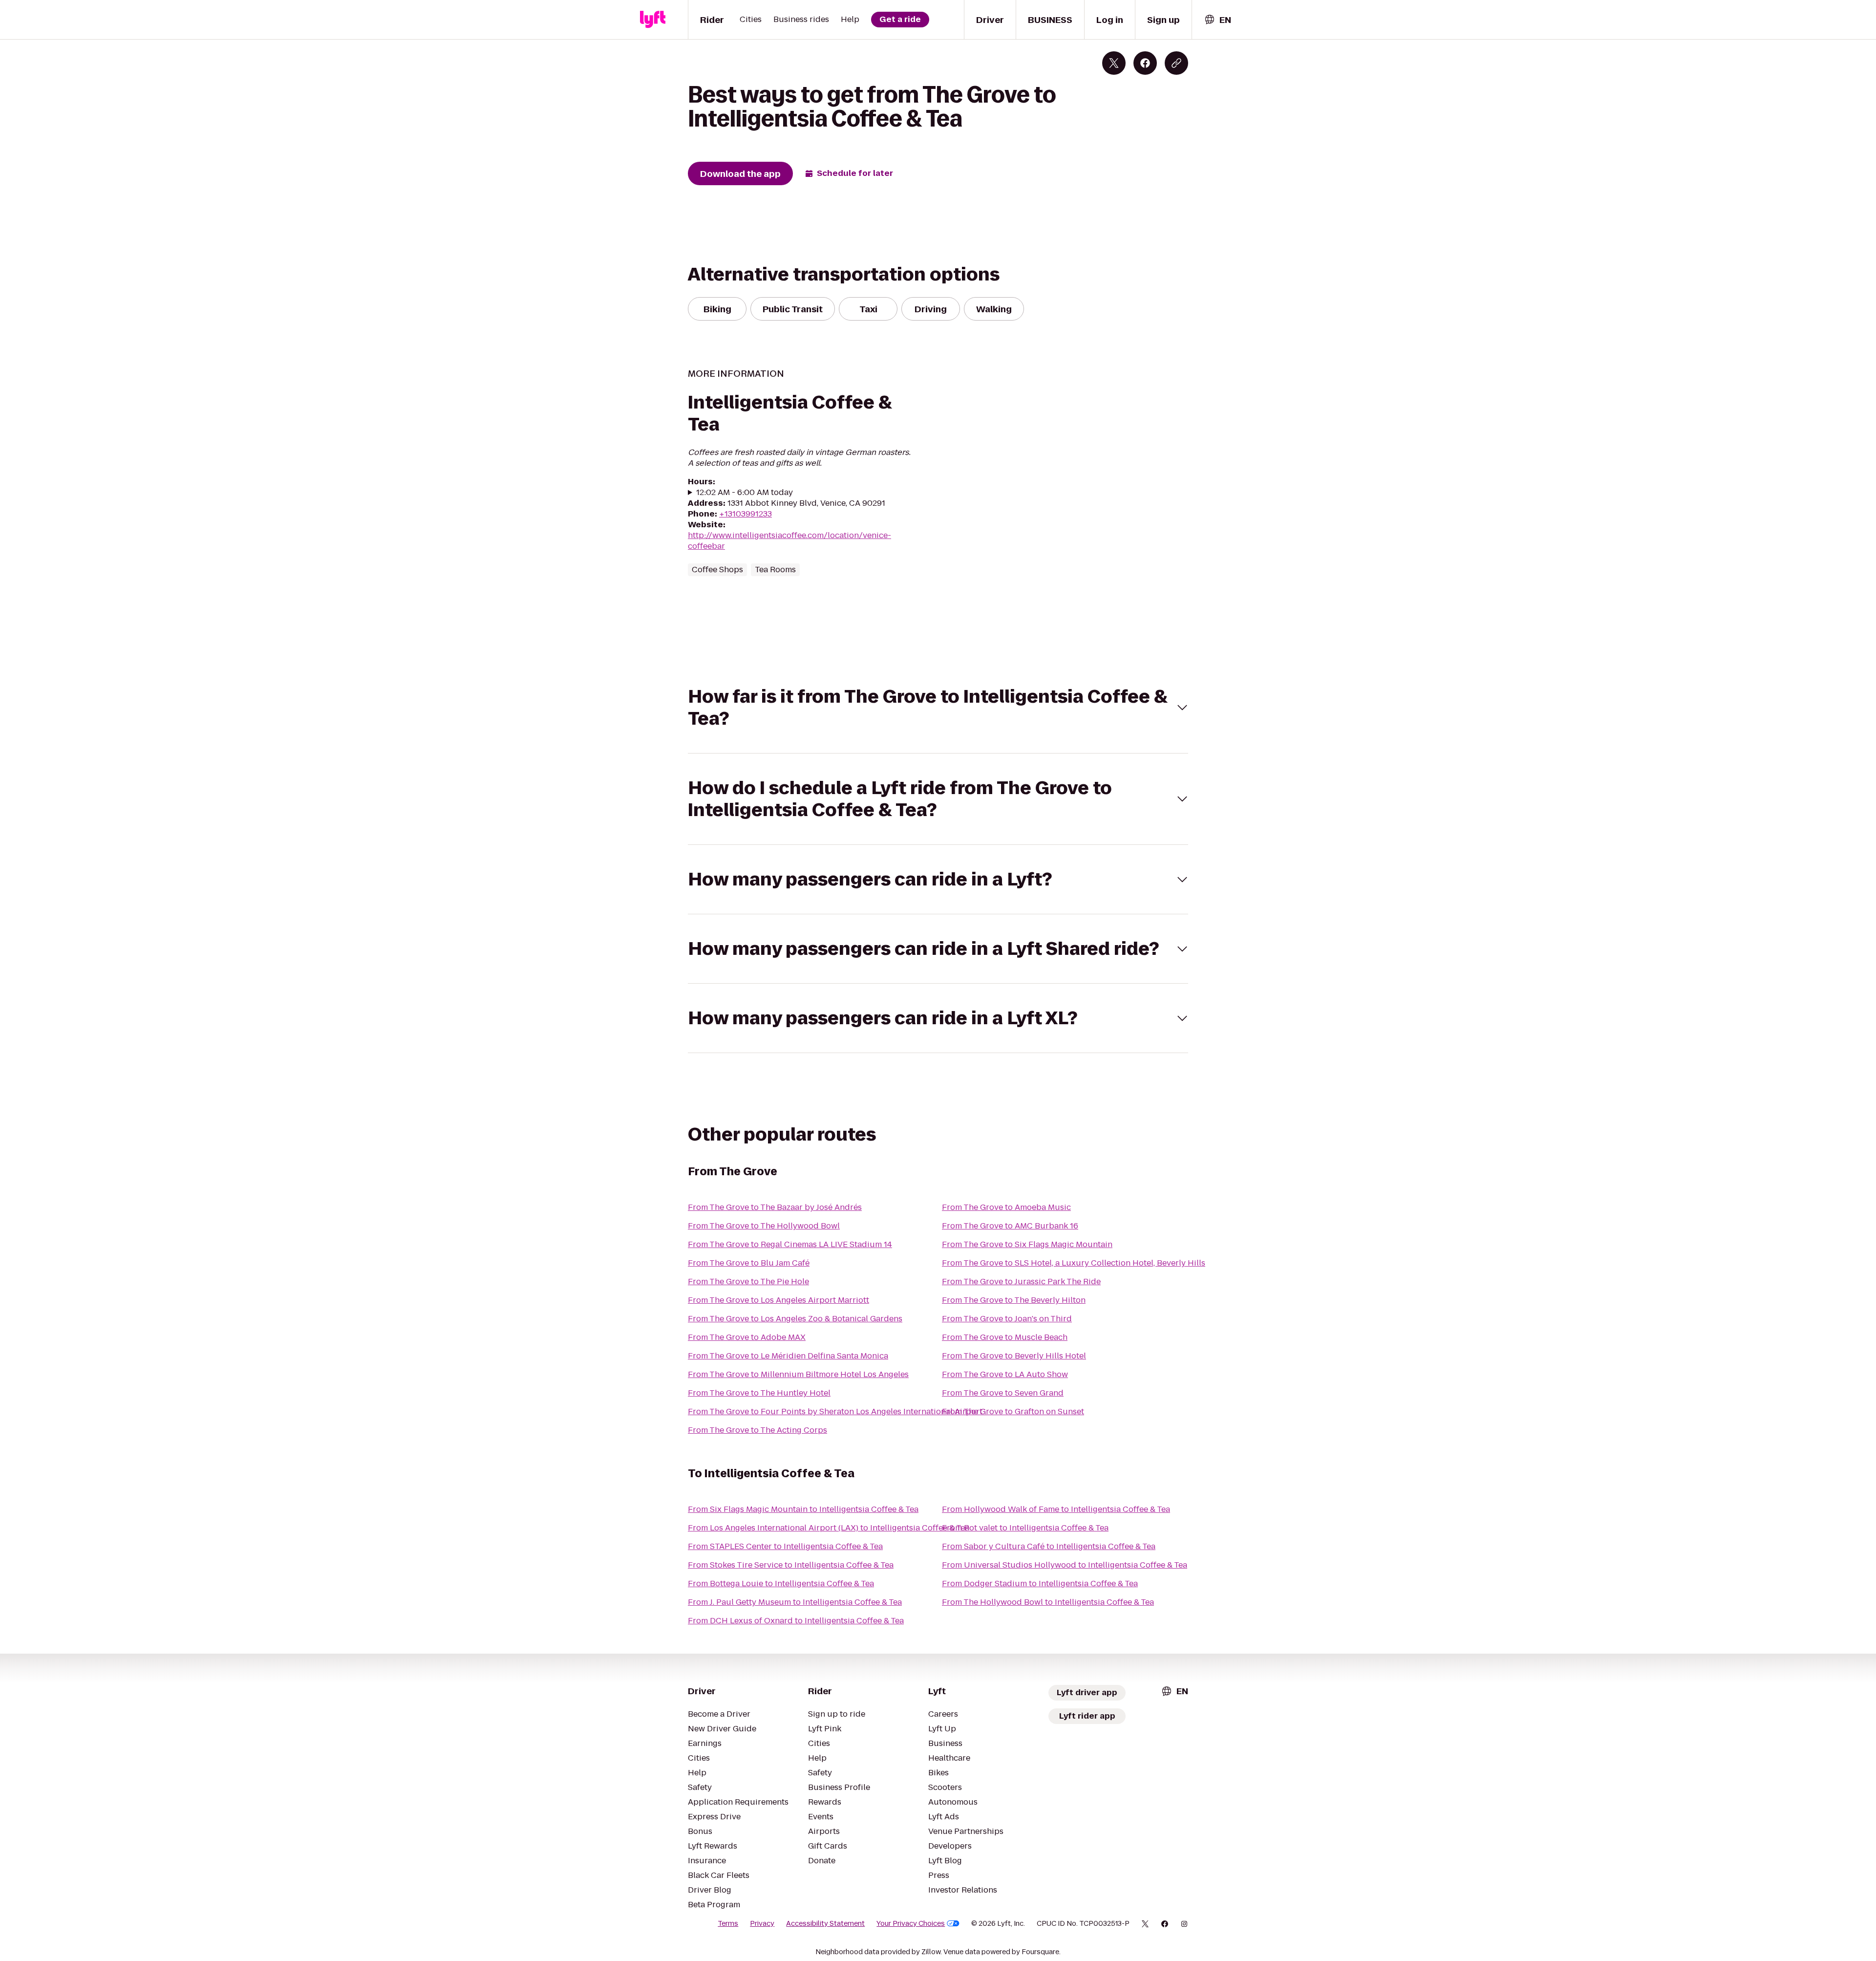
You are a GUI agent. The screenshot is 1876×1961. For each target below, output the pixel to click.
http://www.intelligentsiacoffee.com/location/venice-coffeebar (789, 541)
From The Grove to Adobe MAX (747, 1337)
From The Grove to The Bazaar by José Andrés (775, 1207)
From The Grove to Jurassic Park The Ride (1021, 1282)
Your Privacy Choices (911, 1923)
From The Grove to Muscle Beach (1005, 1337)
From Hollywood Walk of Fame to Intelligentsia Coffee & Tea (1056, 1509)
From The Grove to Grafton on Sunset (1013, 1411)
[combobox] (1217, 20)
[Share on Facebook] (1145, 63)
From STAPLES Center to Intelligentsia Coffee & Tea (785, 1546)
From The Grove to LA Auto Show (1005, 1374)
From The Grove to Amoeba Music (1006, 1207)
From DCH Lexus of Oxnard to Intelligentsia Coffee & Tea (796, 1621)
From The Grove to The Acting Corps (757, 1430)
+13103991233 (746, 514)
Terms (728, 1923)
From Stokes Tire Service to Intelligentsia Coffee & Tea (791, 1565)
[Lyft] (653, 20)
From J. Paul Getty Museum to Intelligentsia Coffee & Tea (795, 1602)
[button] (938, 708)
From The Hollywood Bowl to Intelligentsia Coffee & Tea (1048, 1602)
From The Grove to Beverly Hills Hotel (1014, 1356)
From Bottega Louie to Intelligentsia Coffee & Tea (781, 1584)
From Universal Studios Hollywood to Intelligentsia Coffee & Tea (1065, 1565)
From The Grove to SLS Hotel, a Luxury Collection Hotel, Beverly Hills (1074, 1263)
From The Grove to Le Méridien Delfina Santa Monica (788, 1356)
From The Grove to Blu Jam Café (749, 1263)
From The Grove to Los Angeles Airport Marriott (778, 1300)
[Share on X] (1114, 63)
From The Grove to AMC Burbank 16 (1010, 1226)
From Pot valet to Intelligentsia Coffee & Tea (1025, 1528)
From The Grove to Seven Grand (1003, 1393)
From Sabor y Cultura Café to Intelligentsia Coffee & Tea (1049, 1546)
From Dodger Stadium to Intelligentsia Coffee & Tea (1040, 1584)
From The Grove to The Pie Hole (748, 1282)
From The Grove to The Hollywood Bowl (764, 1226)
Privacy (762, 1923)
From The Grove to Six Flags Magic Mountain (1027, 1244)
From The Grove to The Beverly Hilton (1014, 1300)
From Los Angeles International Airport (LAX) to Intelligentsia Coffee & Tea (829, 1528)
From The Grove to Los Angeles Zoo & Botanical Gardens (795, 1319)
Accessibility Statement (825, 1923)
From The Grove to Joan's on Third (1007, 1319)
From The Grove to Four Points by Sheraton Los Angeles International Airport (835, 1411)
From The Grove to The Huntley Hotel (759, 1393)
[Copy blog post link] (1176, 63)
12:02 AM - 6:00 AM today (745, 493)
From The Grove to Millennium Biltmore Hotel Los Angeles (798, 1374)
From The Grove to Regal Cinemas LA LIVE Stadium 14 (790, 1244)
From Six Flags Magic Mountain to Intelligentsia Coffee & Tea (803, 1509)
